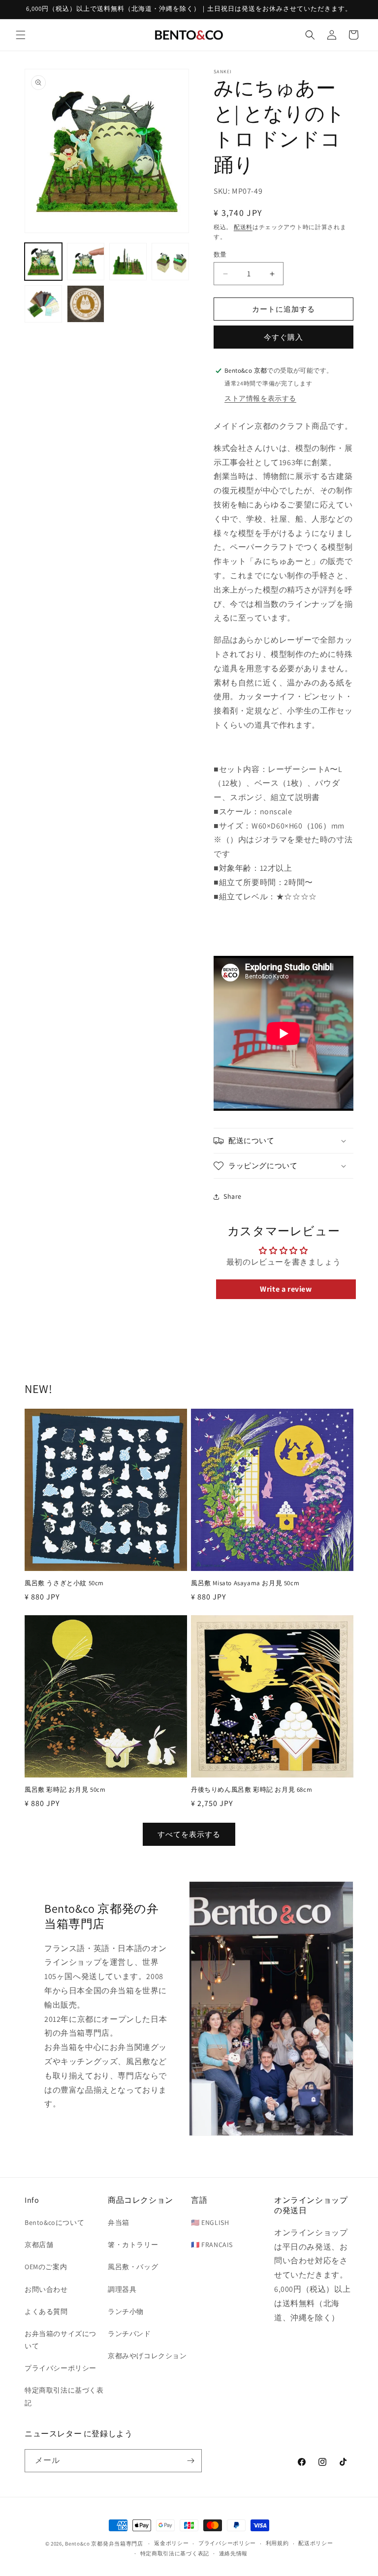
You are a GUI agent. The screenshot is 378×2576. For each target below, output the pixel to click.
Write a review (286, 1289)
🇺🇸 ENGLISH (210, 2222)
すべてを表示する (189, 1834)
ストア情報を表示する (260, 398)
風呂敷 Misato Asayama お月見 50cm (245, 1583)
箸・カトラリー (133, 2245)
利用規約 (277, 2543)
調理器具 (122, 2289)
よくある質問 (46, 2311)
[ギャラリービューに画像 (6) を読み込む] (86, 304)
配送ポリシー (315, 2543)
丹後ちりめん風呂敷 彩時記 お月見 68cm (252, 1790)
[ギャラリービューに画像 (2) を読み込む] (86, 262)
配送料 (243, 227)
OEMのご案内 (46, 2267)
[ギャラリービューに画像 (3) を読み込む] (128, 262)
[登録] (190, 2461)
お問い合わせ (46, 2289)
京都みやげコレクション (147, 2356)
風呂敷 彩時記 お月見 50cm (65, 1790)
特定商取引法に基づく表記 (64, 2396)
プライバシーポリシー (61, 2368)
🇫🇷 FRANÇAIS (212, 2245)
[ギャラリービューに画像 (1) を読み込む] (43, 262)
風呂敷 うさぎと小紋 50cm (64, 1583)
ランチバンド (129, 2334)
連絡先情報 (234, 2553)
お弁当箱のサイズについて (61, 2340)
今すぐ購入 (283, 337)
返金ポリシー (171, 2543)
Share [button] (233, 1196)
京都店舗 (39, 2245)
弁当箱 (119, 2222)
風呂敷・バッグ (133, 2267)
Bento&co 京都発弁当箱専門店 (104, 2544)
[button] (21, 35)
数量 (220, 254)
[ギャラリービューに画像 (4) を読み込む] (170, 262)
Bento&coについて (54, 2222)
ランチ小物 (126, 2311)
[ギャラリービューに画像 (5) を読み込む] (43, 304)
